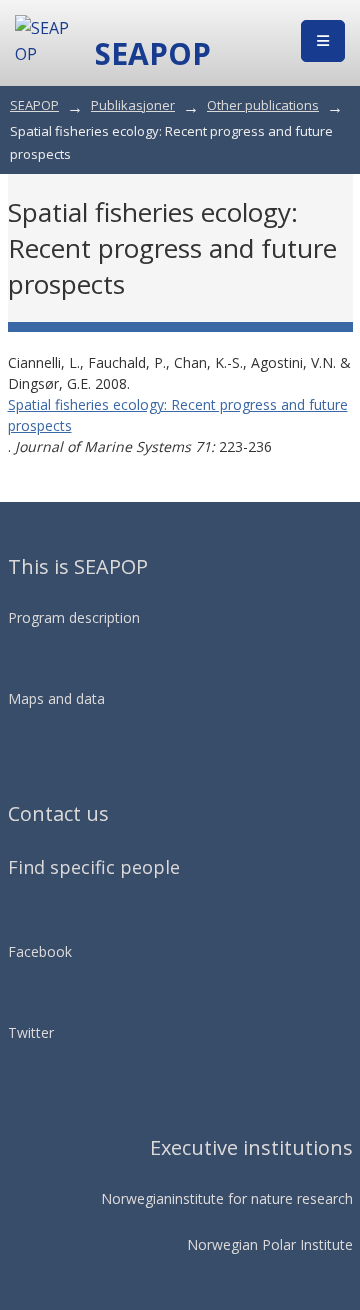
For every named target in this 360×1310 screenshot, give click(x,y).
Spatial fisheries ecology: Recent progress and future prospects (178, 415)
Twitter (31, 1032)
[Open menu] (323, 41)
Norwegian (136, 1198)
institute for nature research (262, 1198)
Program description (74, 617)
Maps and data (56, 698)
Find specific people (94, 867)
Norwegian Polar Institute (270, 1244)
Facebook (40, 951)
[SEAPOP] (45, 41)
